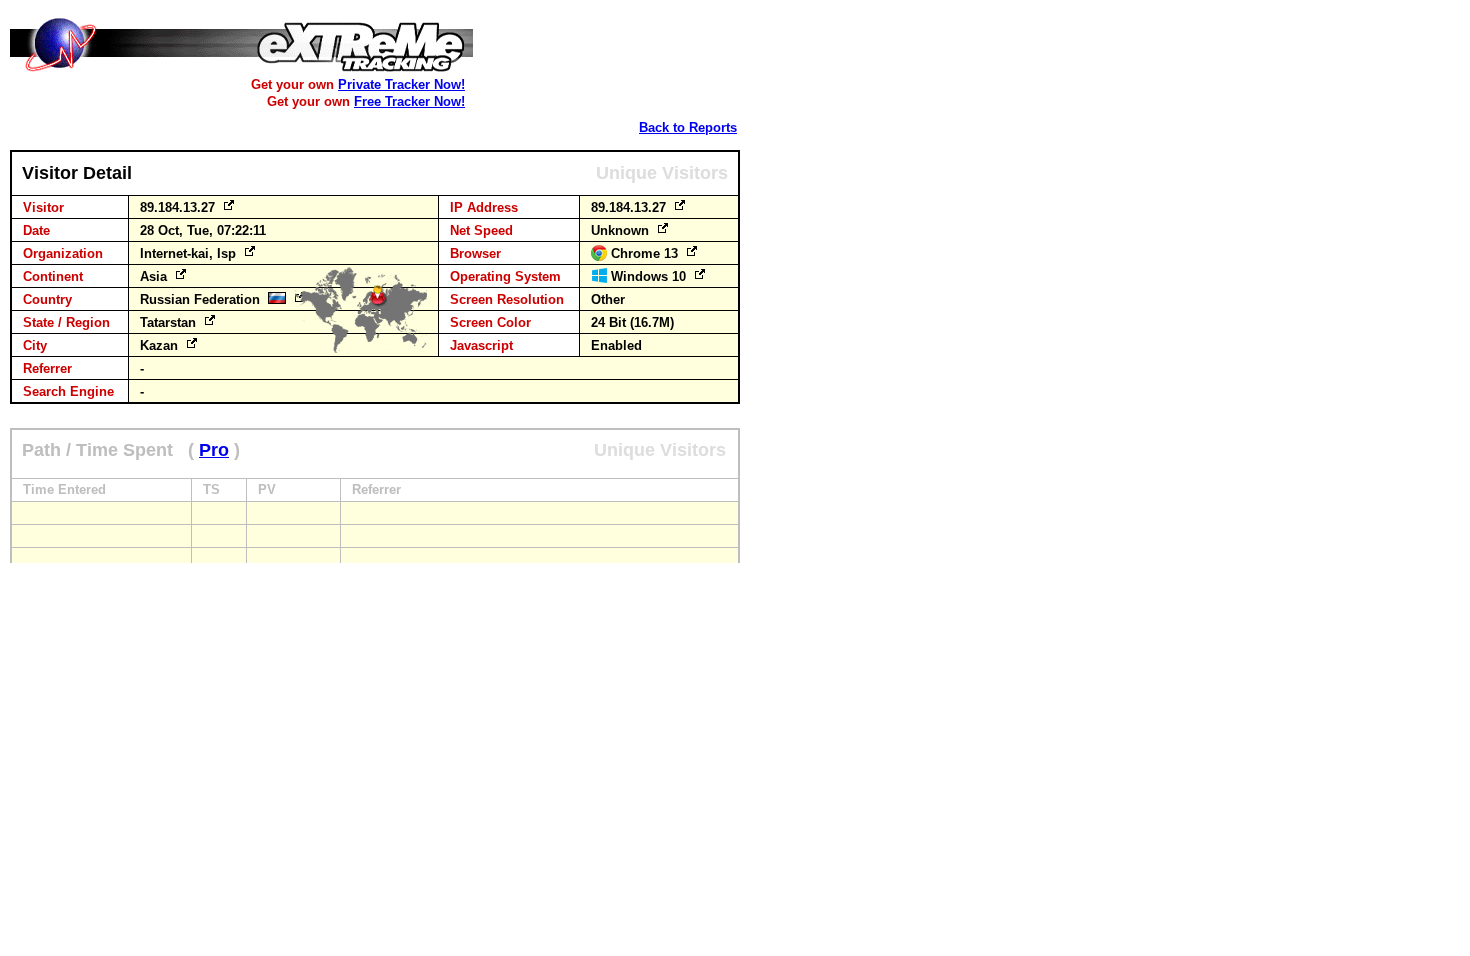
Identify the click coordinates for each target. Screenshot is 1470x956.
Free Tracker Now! (409, 101)
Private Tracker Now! (401, 84)
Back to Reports (688, 127)
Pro (214, 450)
